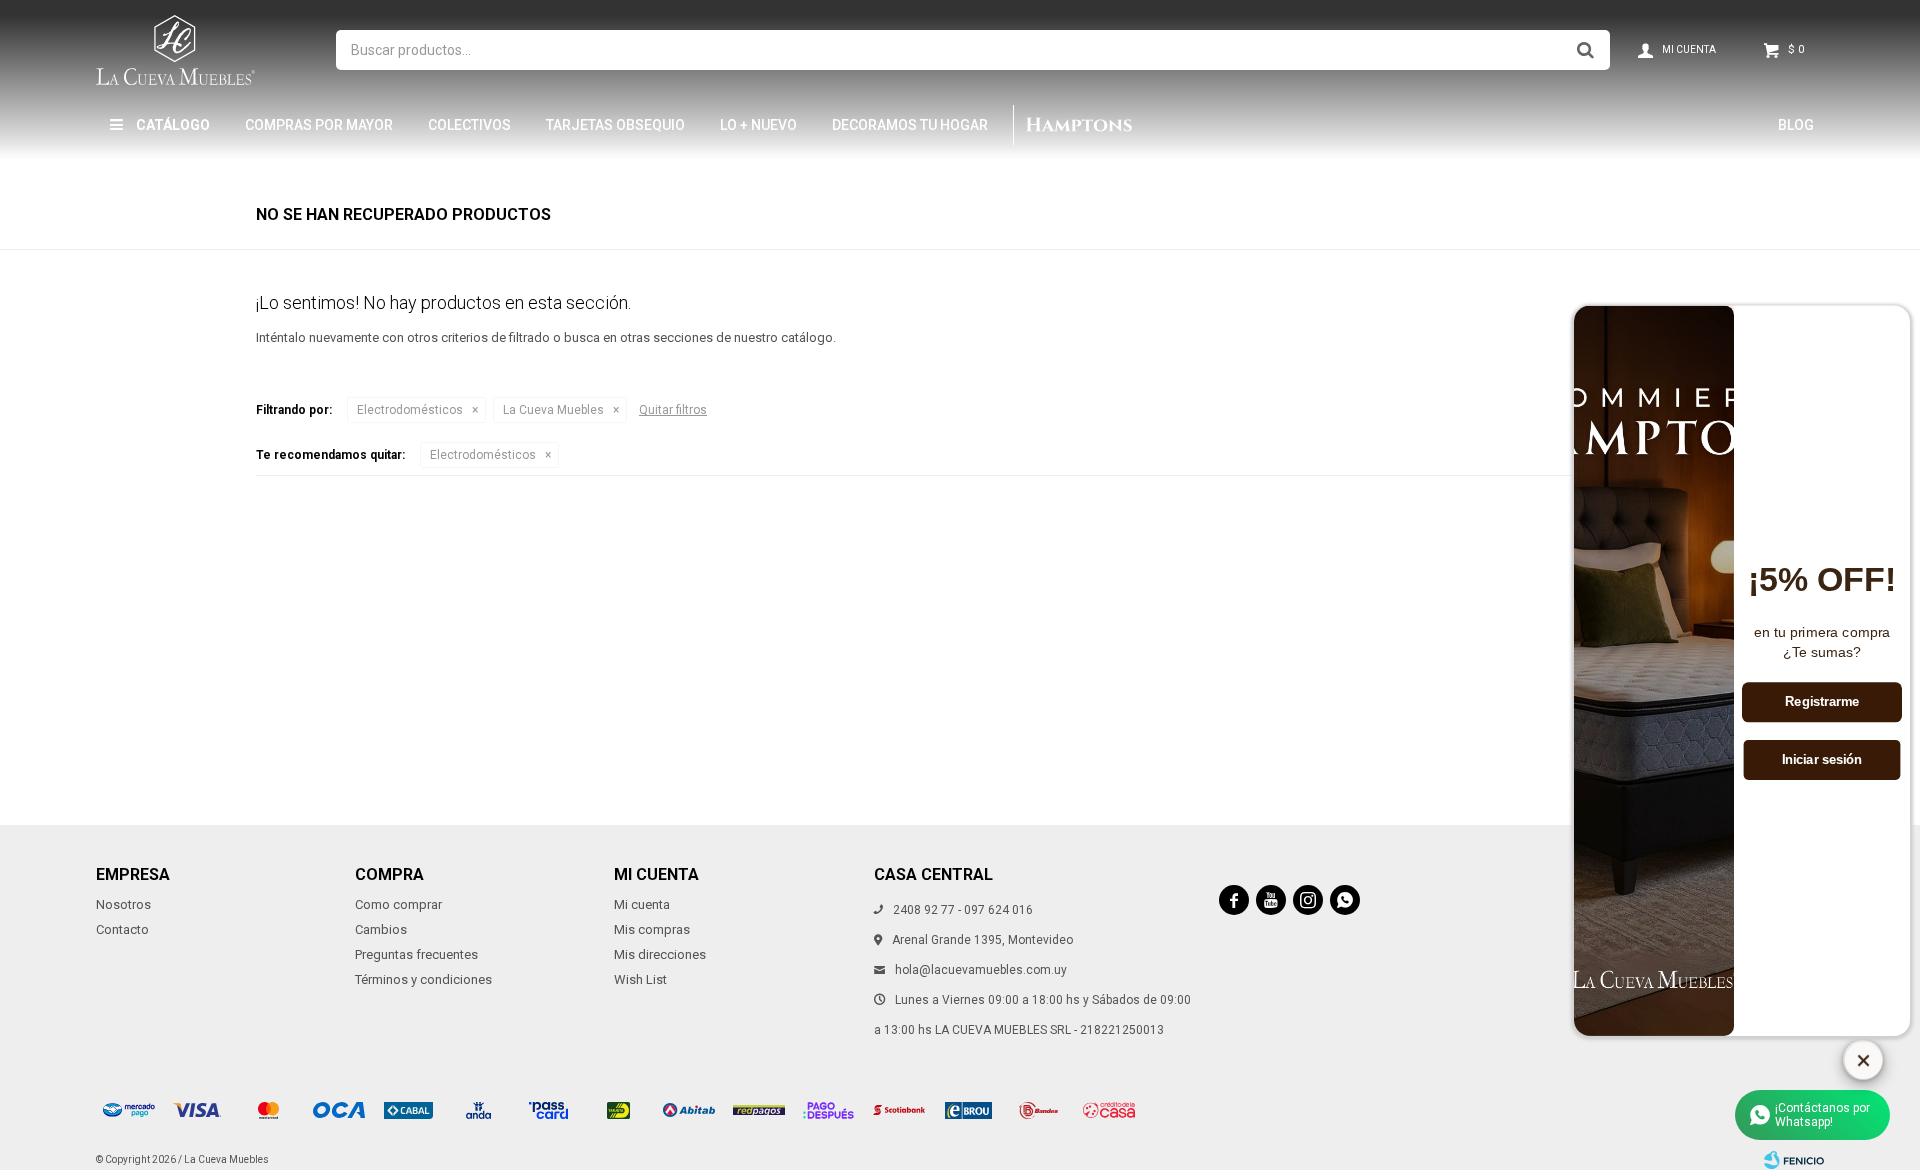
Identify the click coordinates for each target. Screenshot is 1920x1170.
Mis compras (652, 929)
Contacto (122, 929)
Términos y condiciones (423, 979)
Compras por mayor (319, 125)
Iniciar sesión (1822, 760)
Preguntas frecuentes (416, 954)
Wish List (640, 979)
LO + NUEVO (758, 125)
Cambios (381, 929)
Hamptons (1078, 125)
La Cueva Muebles (553, 410)
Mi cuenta (642, 904)
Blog (1796, 125)
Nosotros (123, 904)
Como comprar (398, 904)
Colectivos (469, 125)
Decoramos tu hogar (910, 125)
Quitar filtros (673, 410)
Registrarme (1822, 702)
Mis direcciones (660, 954)
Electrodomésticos (410, 410)
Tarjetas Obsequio (615, 125)
